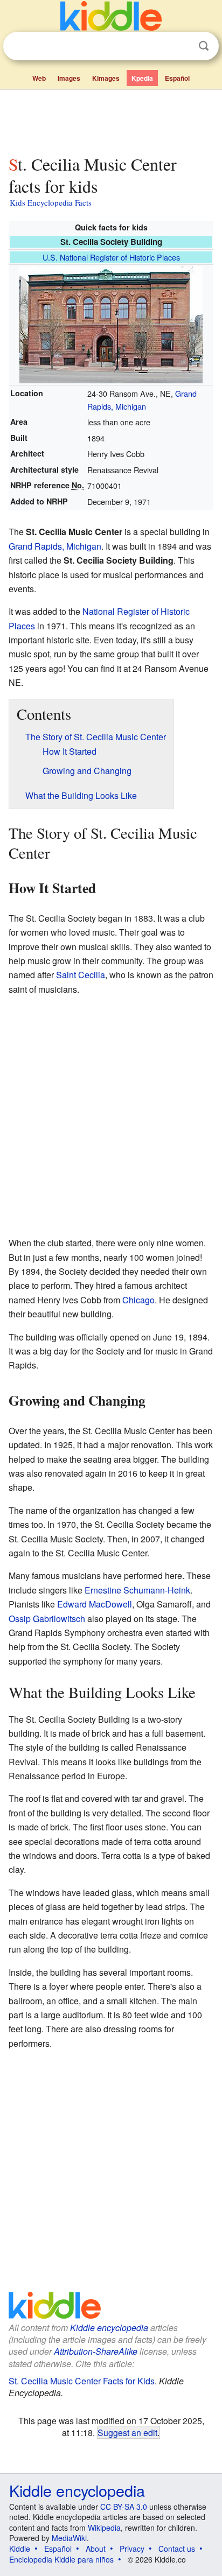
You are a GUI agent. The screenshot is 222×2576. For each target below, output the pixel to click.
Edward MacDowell (95, 1604)
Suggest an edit (127, 2432)
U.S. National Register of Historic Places (111, 257)
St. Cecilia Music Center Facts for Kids (82, 2381)
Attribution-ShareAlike (96, 2351)
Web (39, 78)
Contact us (177, 2549)
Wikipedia (104, 2528)
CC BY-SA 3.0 (124, 2507)
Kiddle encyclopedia (109, 2328)
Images (69, 78)
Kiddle (20, 2549)
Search (204, 46)
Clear (182, 46)
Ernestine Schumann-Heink (137, 1590)
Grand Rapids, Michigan (55, 546)
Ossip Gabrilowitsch (47, 1619)
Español (177, 78)
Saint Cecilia (81, 975)
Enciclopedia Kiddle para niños (61, 2559)
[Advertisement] (111, 120)
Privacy (132, 2549)
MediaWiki (69, 2538)
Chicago (138, 1300)
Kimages (106, 78)
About (96, 2549)
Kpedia (142, 78)
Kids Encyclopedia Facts (51, 202)
